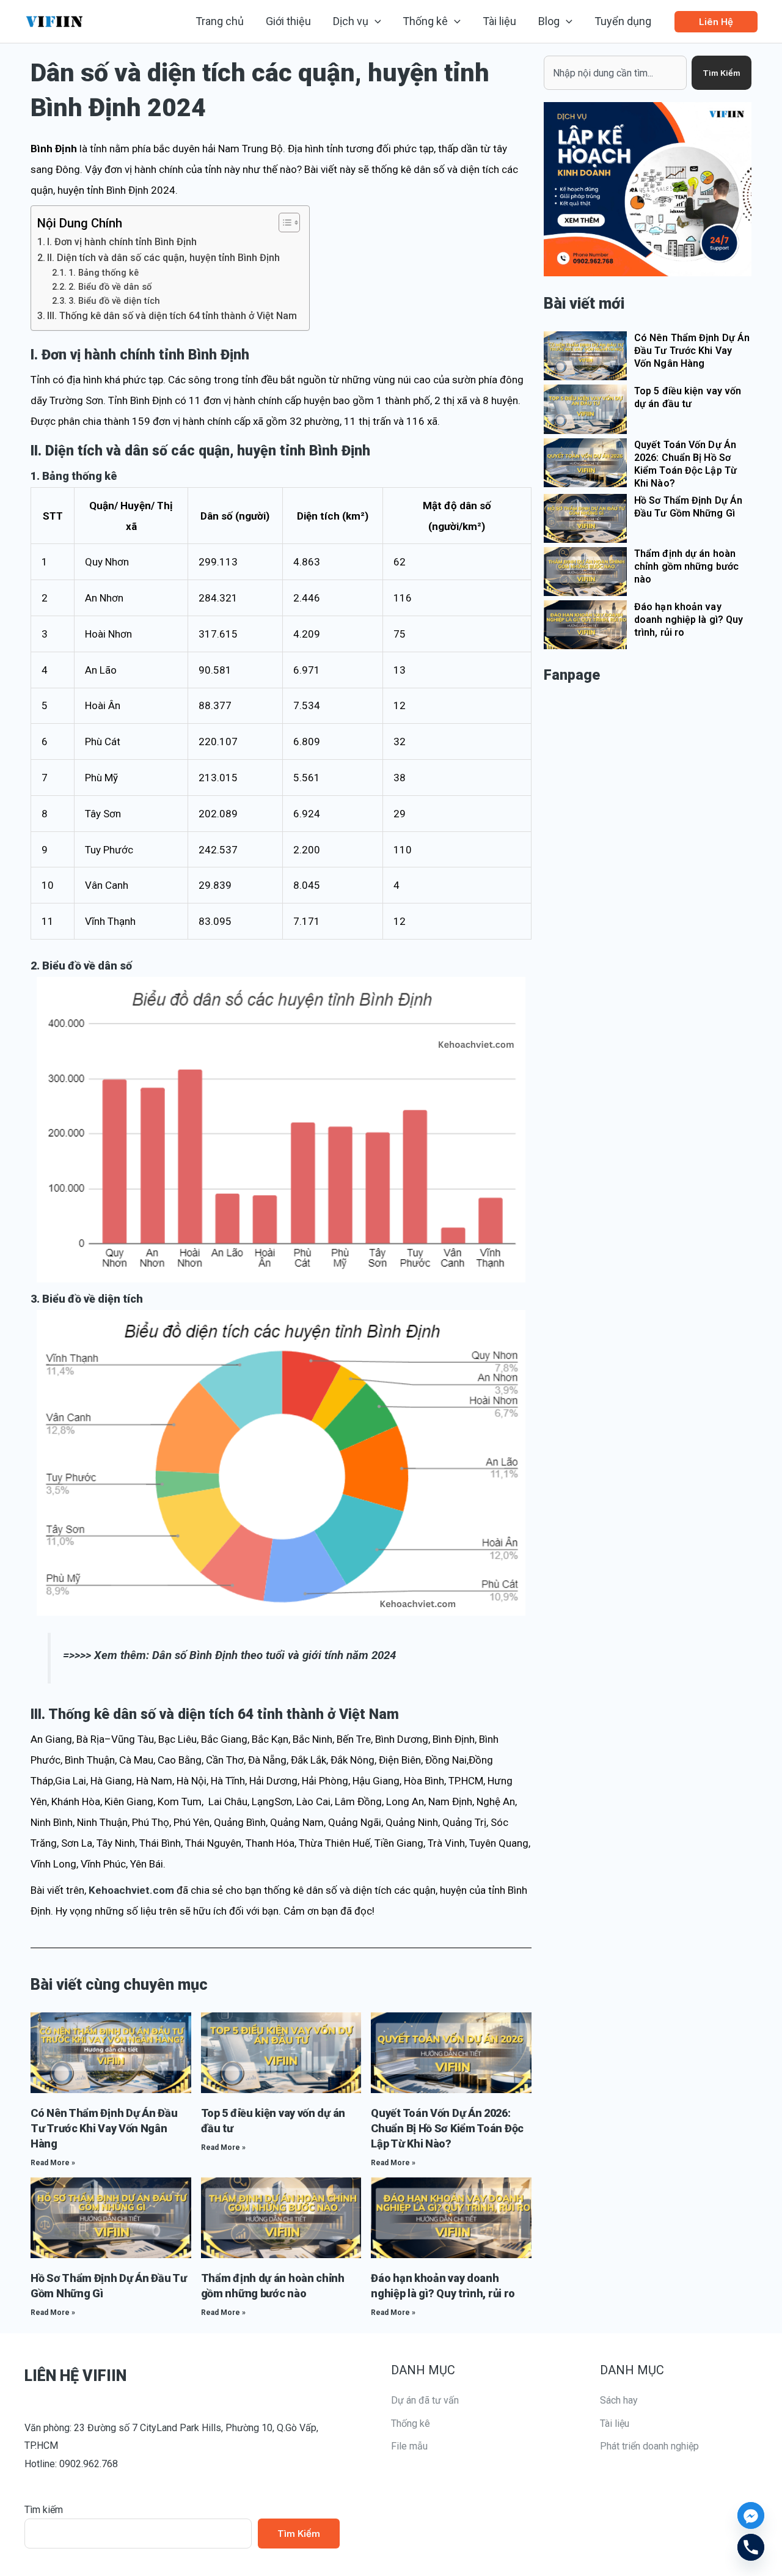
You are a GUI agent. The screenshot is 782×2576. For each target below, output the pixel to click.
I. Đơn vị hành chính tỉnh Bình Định (122, 242)
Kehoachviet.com (131, 1890)
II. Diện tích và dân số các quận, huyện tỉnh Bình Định (163, 258)
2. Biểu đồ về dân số (110, 287)
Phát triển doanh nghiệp (649, 2446)
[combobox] (615, 73)
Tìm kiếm (44, 2510)
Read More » (53, 2163)
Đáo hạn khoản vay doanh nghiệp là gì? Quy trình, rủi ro (689, 620)
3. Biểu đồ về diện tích (114, 301)
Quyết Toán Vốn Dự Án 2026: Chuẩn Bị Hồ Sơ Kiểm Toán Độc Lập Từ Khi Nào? (447, 2128)
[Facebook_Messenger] (751, 2515)
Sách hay (619, 2400)
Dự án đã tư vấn (425, 2400)
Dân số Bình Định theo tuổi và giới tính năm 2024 (274, 1655)
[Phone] (751, 2547)
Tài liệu (615, 2423)
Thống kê (411, 2423)
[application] (375, 21)
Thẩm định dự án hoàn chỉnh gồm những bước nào (686, 566)
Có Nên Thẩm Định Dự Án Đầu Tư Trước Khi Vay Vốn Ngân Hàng (104, 2128)
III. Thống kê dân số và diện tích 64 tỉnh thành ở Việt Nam (172, 316)
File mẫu (409, 2446)
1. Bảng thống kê (104, 273)
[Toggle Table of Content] (283, 223)
